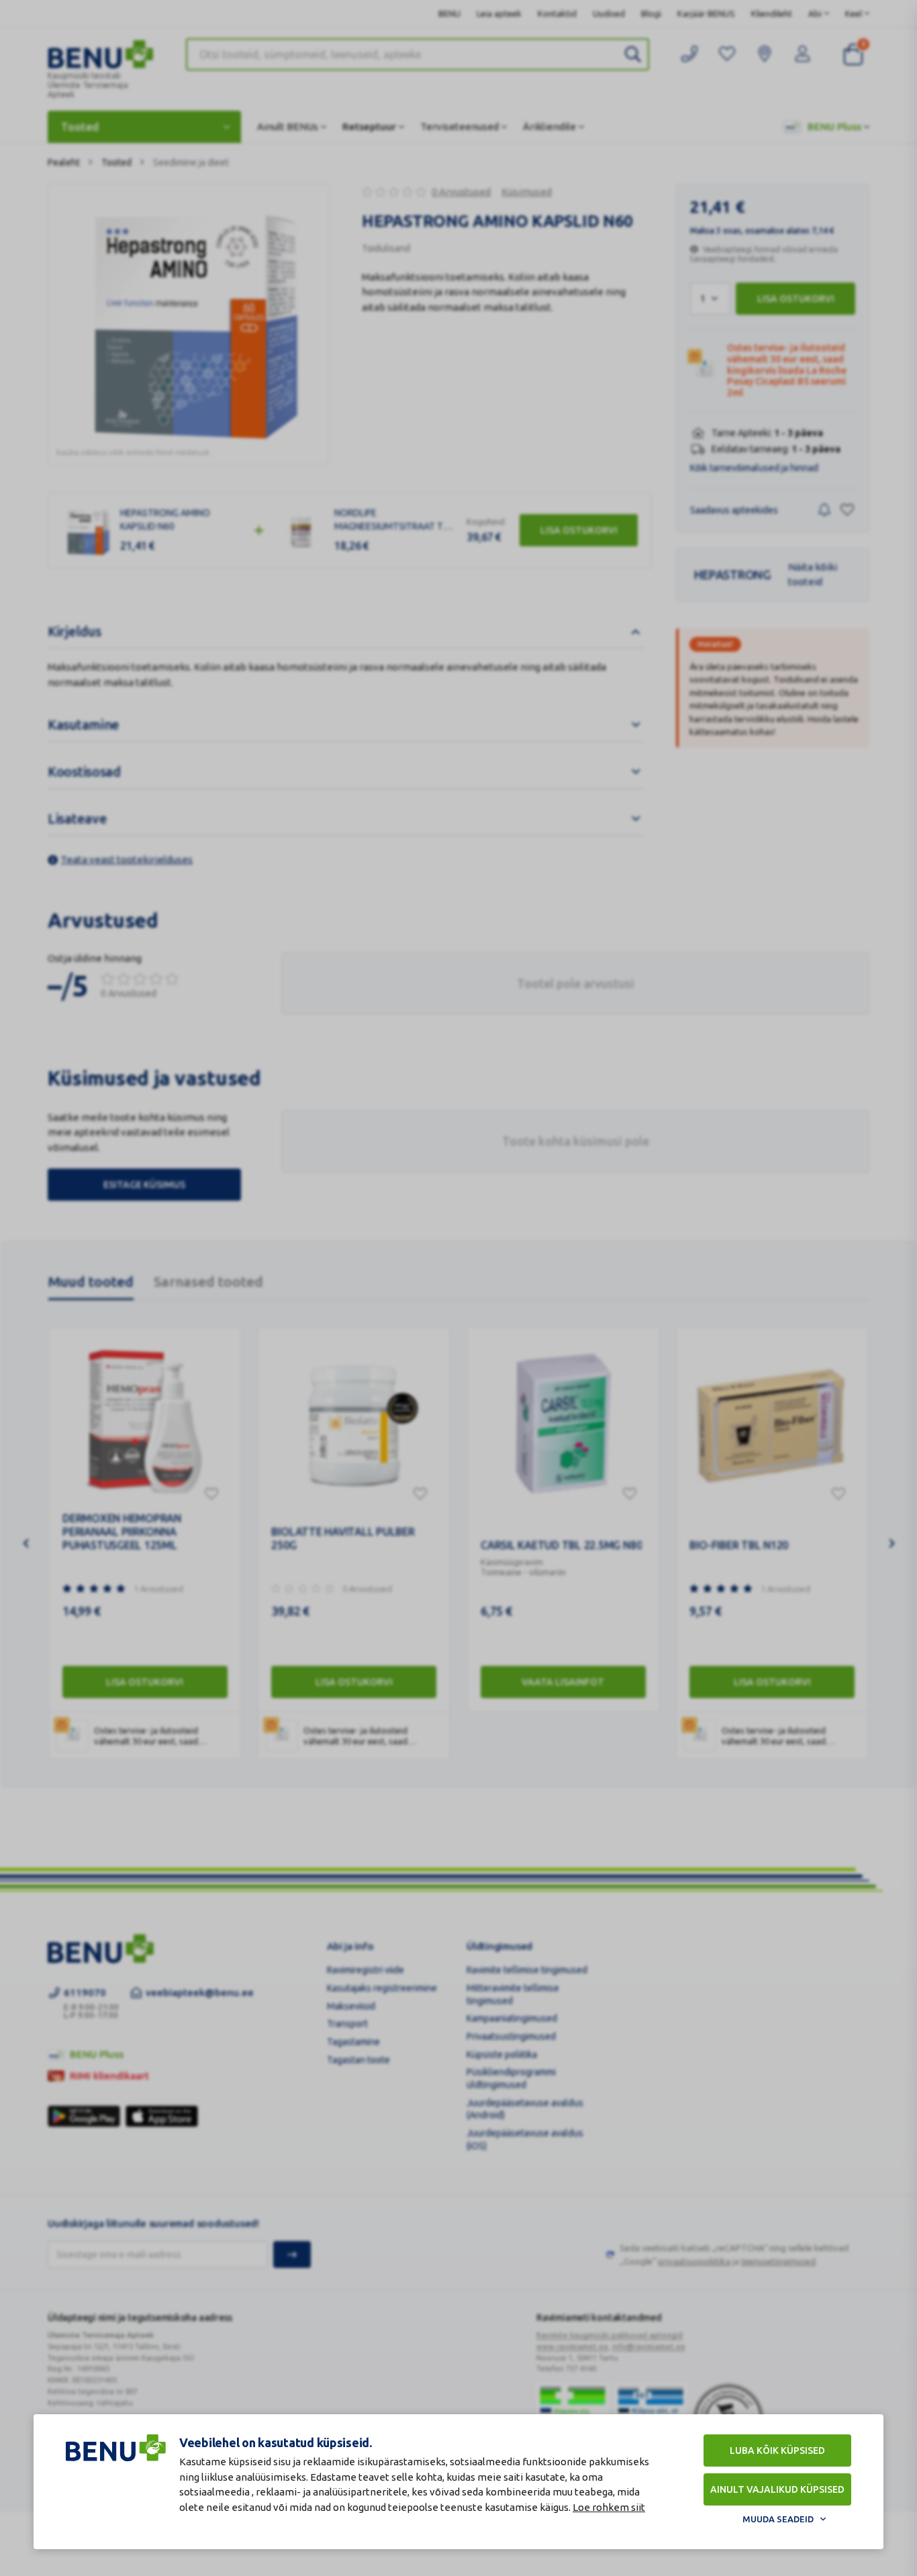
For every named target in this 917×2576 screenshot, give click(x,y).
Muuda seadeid (778, 2519)
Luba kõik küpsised (777, 2450)
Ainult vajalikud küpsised (777, 2489)
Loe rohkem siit (609, 2507)
